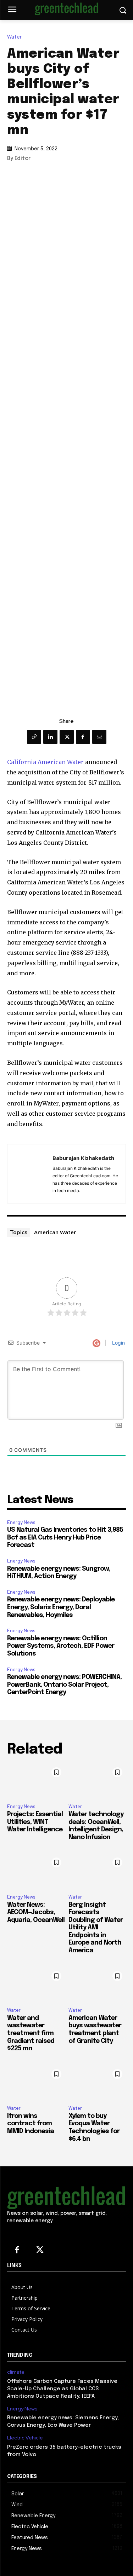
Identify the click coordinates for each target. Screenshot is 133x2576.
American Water (55, 1232)
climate (16, 2372)
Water (14, 37)
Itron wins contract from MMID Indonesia (31, 2124)
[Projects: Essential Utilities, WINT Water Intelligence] (36, 1781)
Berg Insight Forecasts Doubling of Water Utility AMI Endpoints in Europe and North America (96, 1928)
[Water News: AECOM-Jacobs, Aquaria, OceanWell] (36, 1871)
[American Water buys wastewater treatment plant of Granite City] (97, 1985)
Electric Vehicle (25, 2438)
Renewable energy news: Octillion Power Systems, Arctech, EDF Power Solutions (61, 1646)
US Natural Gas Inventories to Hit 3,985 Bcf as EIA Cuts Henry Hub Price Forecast (65, 1538)
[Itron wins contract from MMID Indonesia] (36, 2083)
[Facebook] (83, 737)
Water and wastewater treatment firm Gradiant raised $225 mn (31, 2033)
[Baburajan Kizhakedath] (32, 1174)
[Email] (99, 737)
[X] (67, 737)
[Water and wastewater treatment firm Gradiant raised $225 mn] (36, 1985)
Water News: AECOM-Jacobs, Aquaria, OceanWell (36, 1913)
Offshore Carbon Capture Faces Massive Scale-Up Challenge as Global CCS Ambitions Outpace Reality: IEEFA (62, 2389)
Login (118, 1343)
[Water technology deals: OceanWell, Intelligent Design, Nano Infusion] (97, 1781)
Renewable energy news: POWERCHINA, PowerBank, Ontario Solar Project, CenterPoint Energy (64, 1685)
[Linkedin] (50, 737)
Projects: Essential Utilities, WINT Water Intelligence (35, 1822)
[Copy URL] (34, 737)
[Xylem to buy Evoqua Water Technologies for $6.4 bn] (97, 2083)
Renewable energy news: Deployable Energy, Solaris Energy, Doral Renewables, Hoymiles (61, 1607)
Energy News (21, 1522)
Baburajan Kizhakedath (83, 1158)
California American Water (45, 762)
